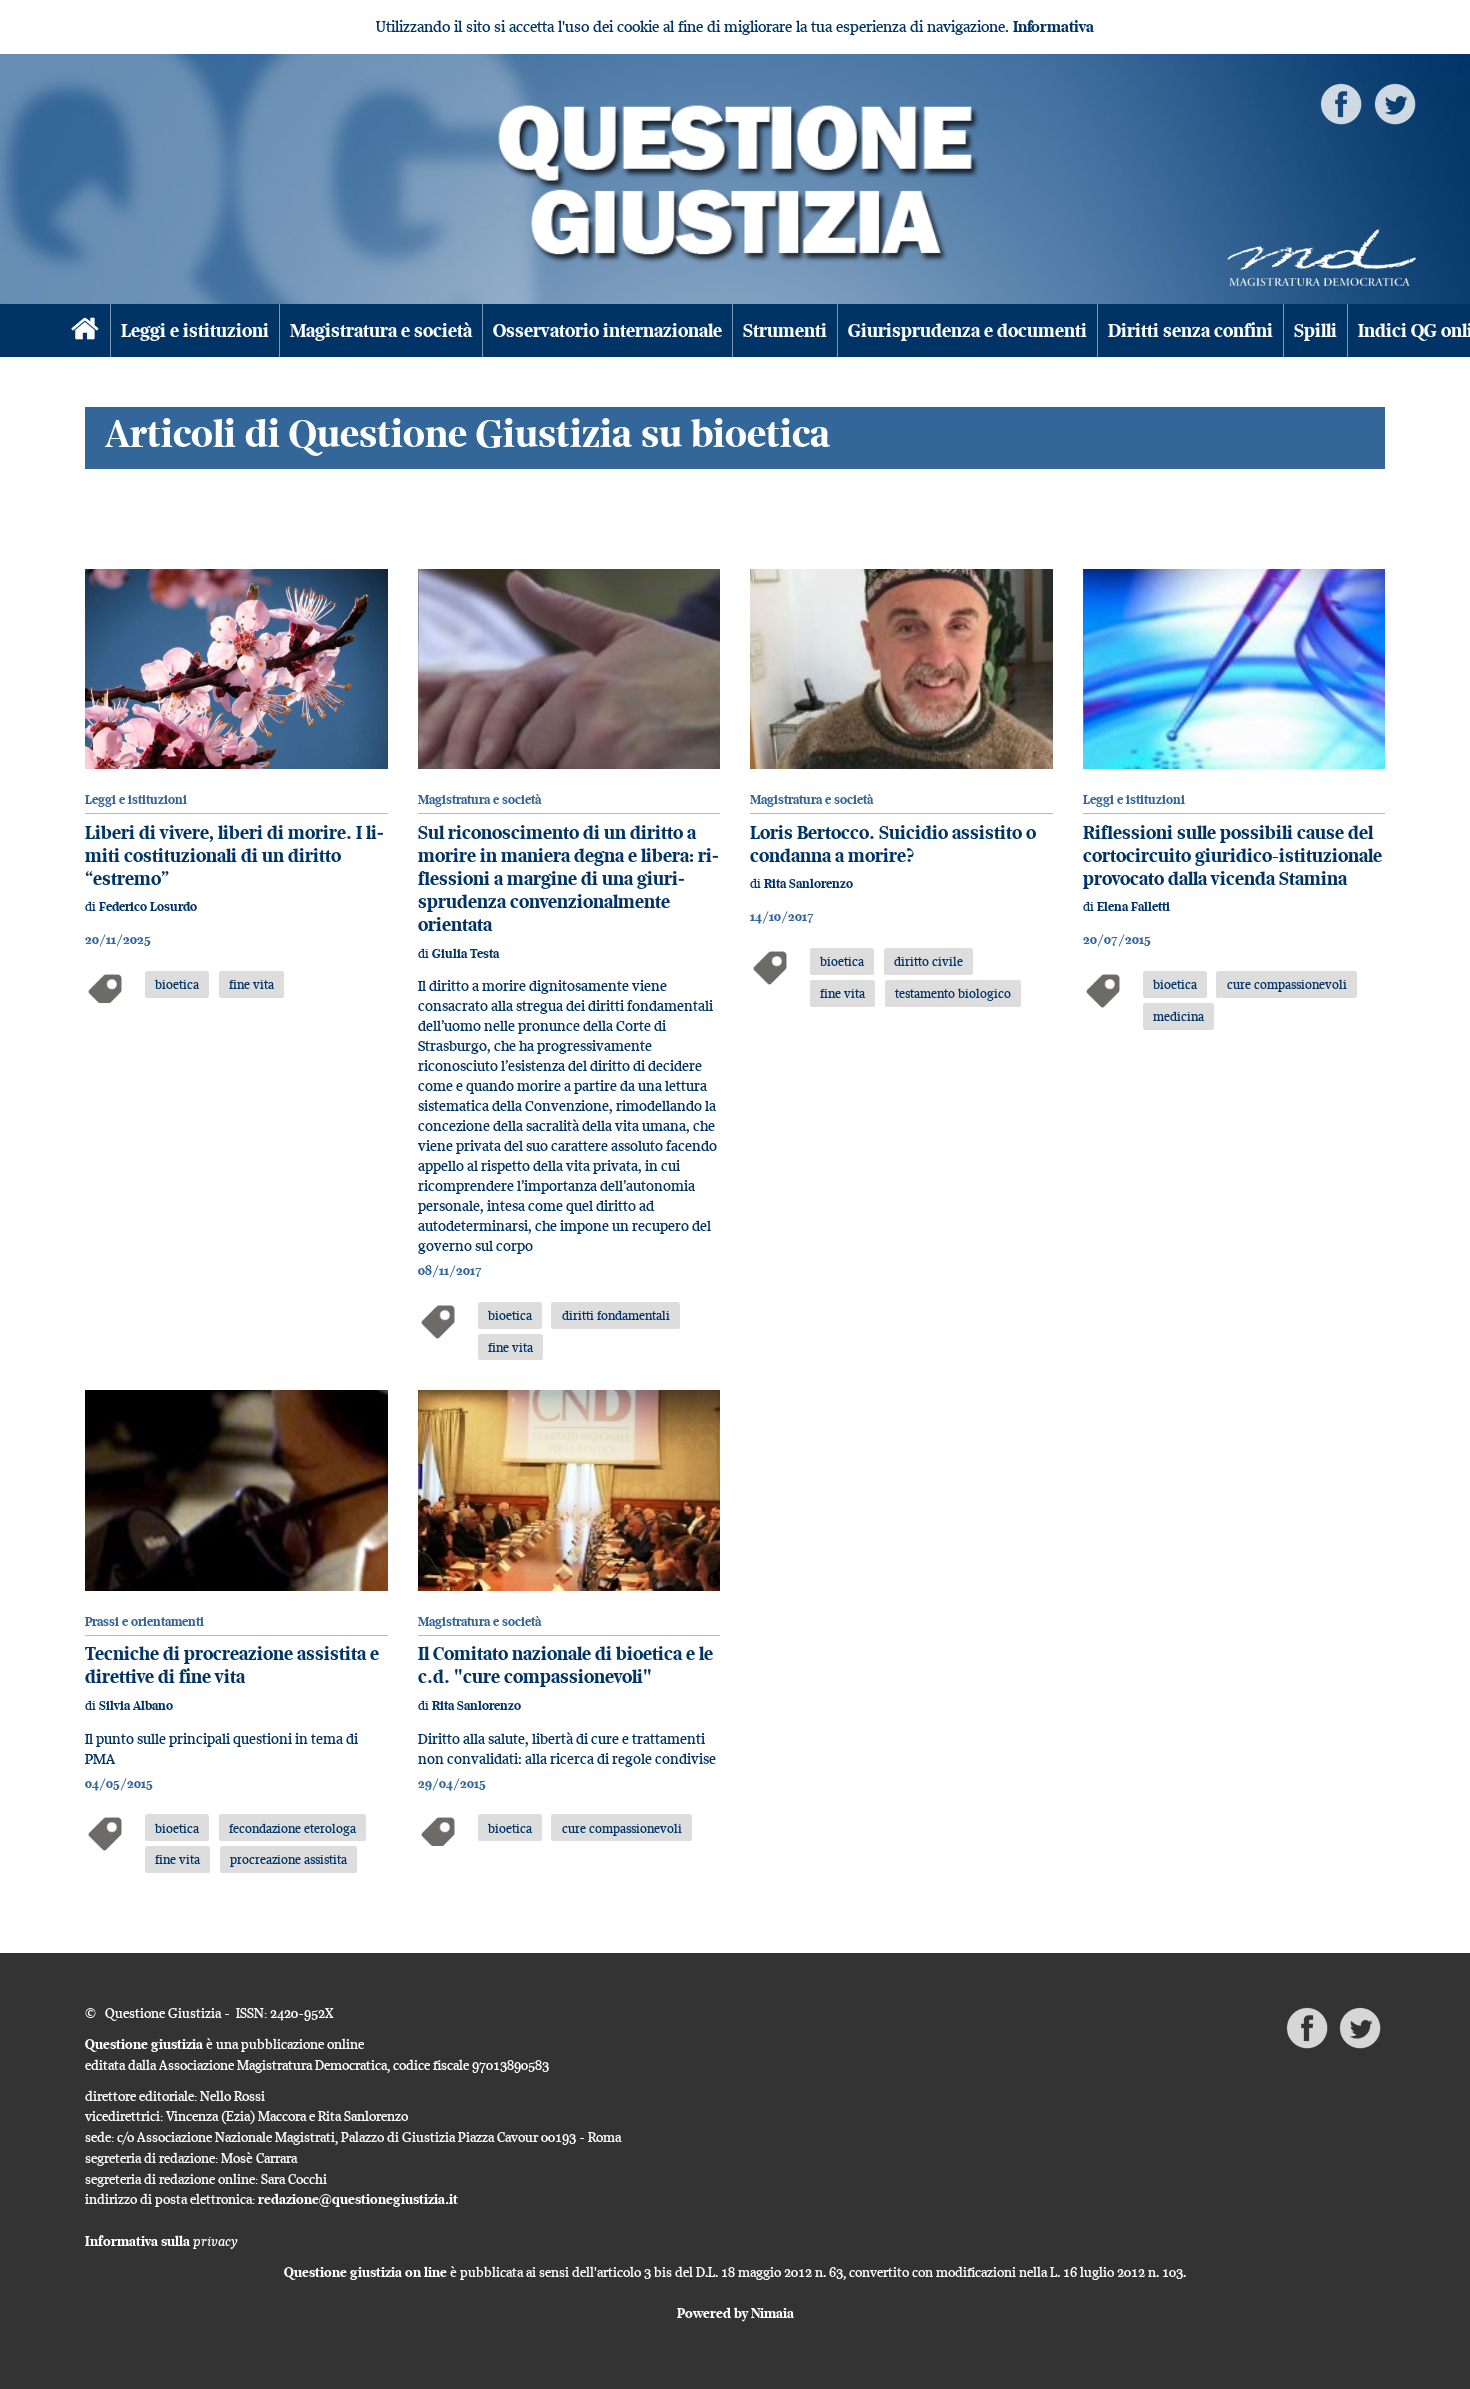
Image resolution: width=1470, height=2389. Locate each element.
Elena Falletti (1133, 906)
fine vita (251, 984)
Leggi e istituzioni (195, 330)
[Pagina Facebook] (1341, 102)
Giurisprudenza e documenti (967, 330)
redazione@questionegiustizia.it (358, 2199)
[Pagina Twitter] (1395, 102)
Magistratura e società (381, 330)
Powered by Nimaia (735, 2313)
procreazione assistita (288, 1859)
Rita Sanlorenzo (808, 883)
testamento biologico (953, 993)
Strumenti (785, 330)
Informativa (1053, 26)
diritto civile (928, 961)
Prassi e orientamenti (144, 1621)
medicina (1178, 1016)
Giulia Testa (465, 953)
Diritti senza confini (1190, 330)
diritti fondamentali (616, 1315)
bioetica (177, 984)
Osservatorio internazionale (607, 330)
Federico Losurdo (148, 906)
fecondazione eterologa (292, 1828)
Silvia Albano (136, 1705)
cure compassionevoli (1287, 984)
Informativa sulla (161, 2241)
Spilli (1315, 330)
